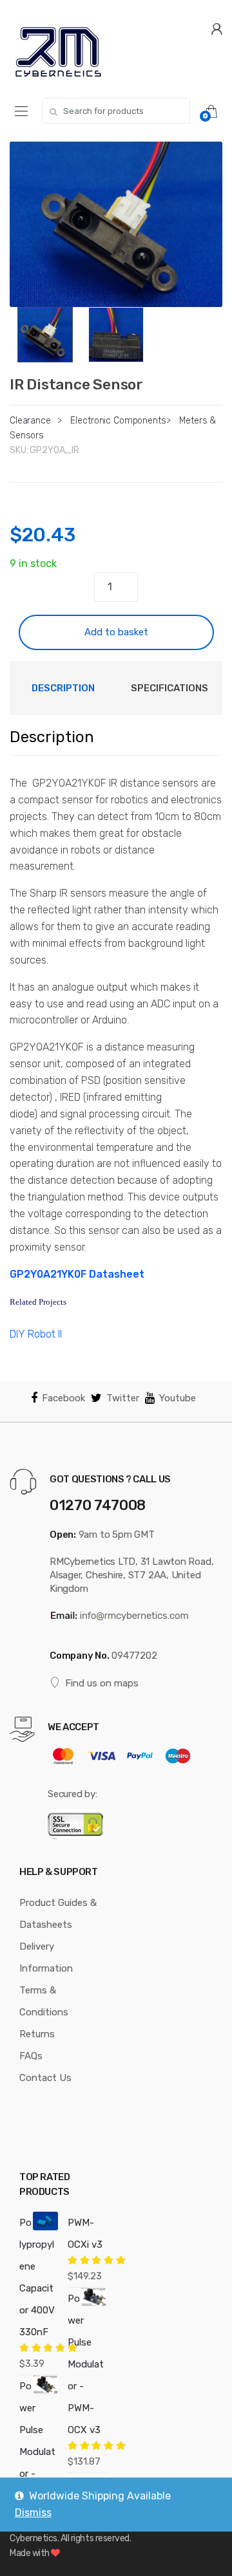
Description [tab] (63, 688)
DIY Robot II (36, 1334)
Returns (37, 2034)
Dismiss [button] (33, 2513)
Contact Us (45, 2078)
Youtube (178, 1398)
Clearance (30, 421)
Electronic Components (118, 421)
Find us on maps (102, 1683)
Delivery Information (46, 1957)
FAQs (31, 2056)
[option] (116, 224)
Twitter (123, 1398)
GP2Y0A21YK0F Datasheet (77, 1274)
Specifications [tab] (169, 688)
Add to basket (116, 632)
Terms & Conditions (44, 2001)
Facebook (63, 1398)
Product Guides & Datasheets (58, 1914)
